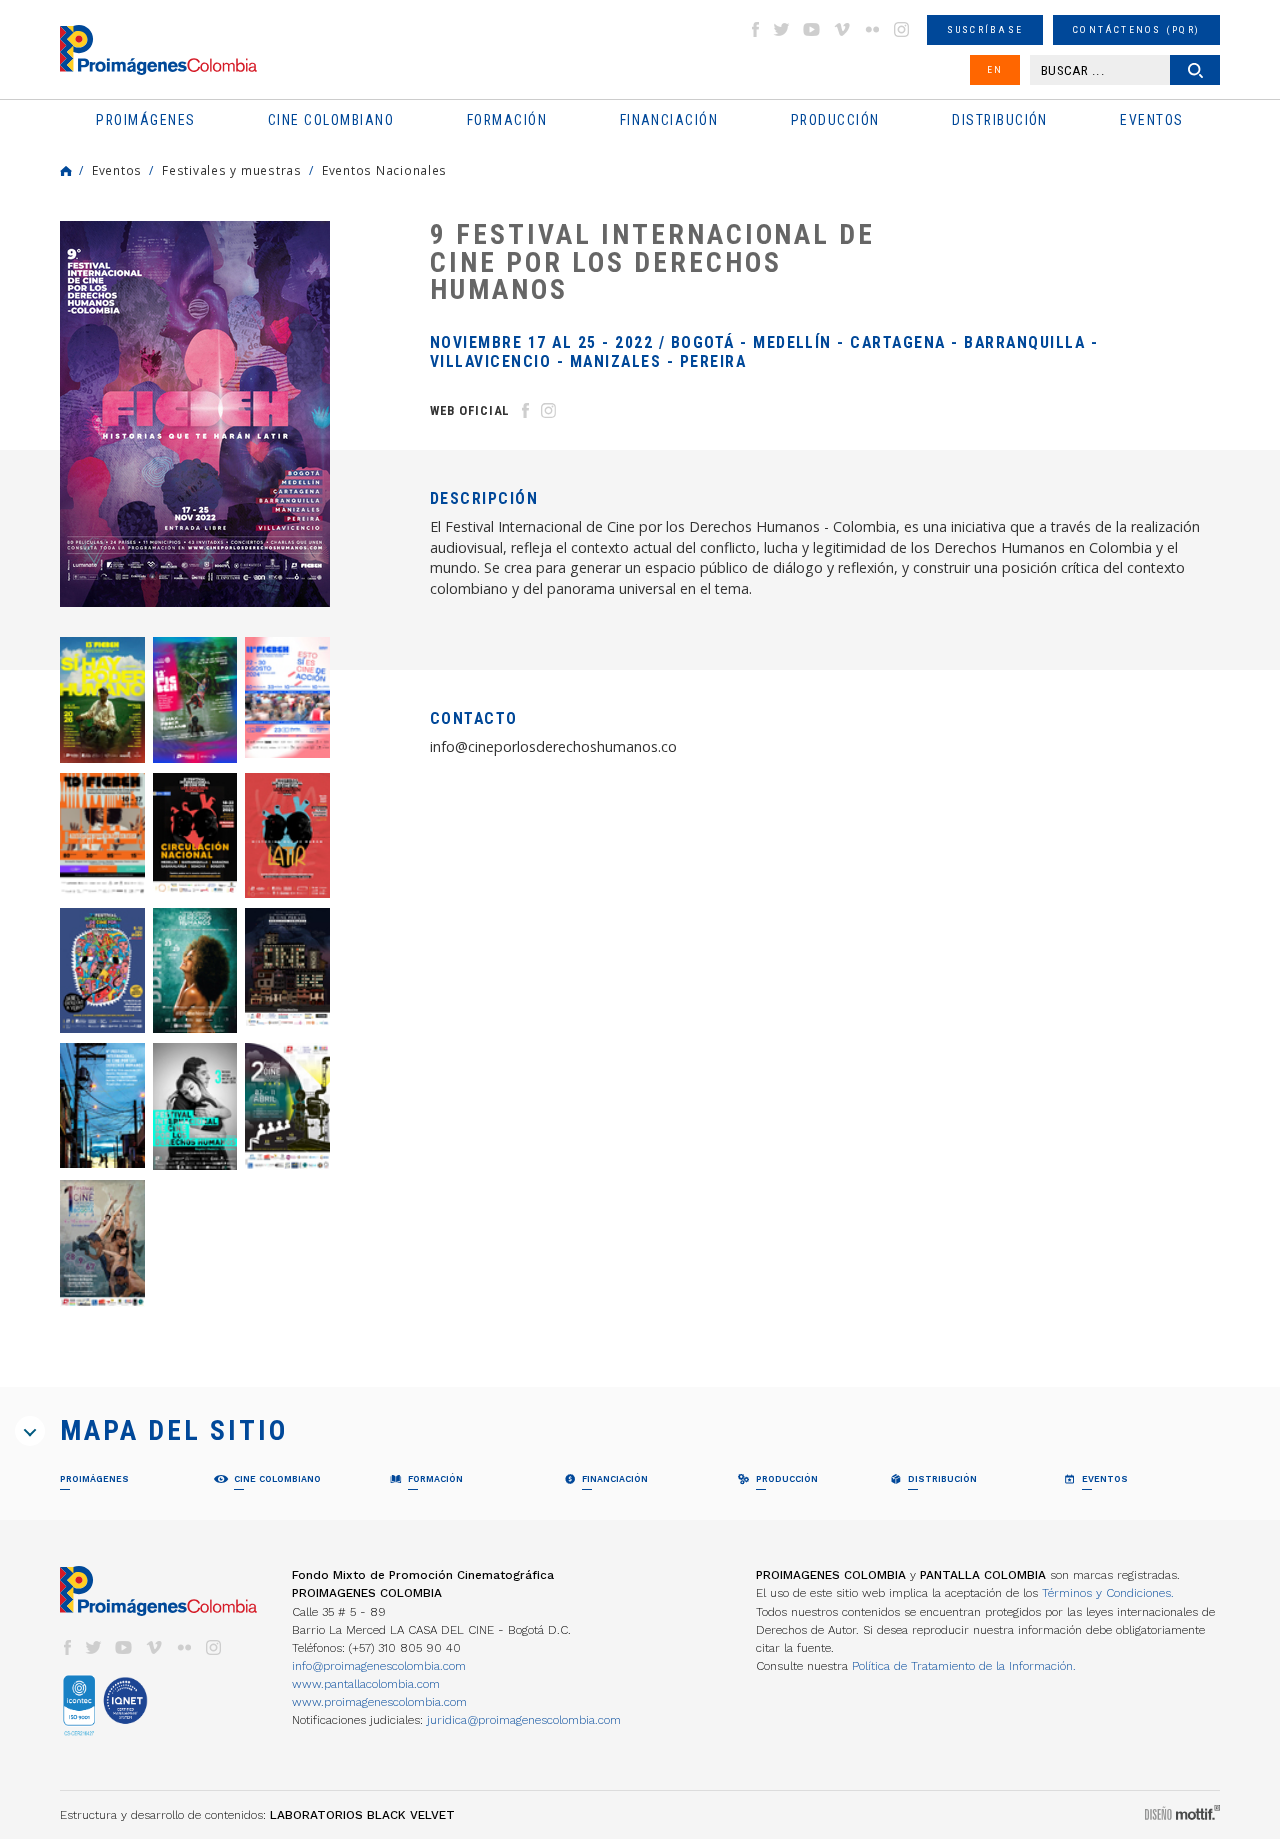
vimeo (842, 29)
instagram (902, 29)
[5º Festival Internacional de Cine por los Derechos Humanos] (287, 967)
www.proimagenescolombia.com (379, 1702)
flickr (872, 29)
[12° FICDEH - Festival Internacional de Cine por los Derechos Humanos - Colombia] (195, 699)
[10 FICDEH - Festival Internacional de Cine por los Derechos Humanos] (102, 835)
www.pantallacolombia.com (366, 1684)
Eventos (117, 170)
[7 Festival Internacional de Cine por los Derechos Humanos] (102, 970)
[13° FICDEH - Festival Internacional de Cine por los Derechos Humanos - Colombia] (102, 699)
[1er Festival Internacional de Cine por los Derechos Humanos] (102, 1243)
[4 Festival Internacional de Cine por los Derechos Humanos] (102, 1105)
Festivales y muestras (232, 170)
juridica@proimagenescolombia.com (524, 1720)
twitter (782, 29)
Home (66, 171)
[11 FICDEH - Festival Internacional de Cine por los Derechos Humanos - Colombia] (287, 697)
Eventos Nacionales (384, 170)
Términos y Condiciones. (1108, 1593)
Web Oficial (470, 410)
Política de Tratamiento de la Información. (964, 1666)
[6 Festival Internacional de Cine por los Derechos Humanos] (195, 970)
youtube (812, 29)
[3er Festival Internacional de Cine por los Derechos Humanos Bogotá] (195, 1106)
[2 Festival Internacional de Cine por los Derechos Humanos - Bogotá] (287, 1106)
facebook (755, 29)
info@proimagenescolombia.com (379, 1666)
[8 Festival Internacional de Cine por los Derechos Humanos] (287, 835)
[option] (195, 414)
